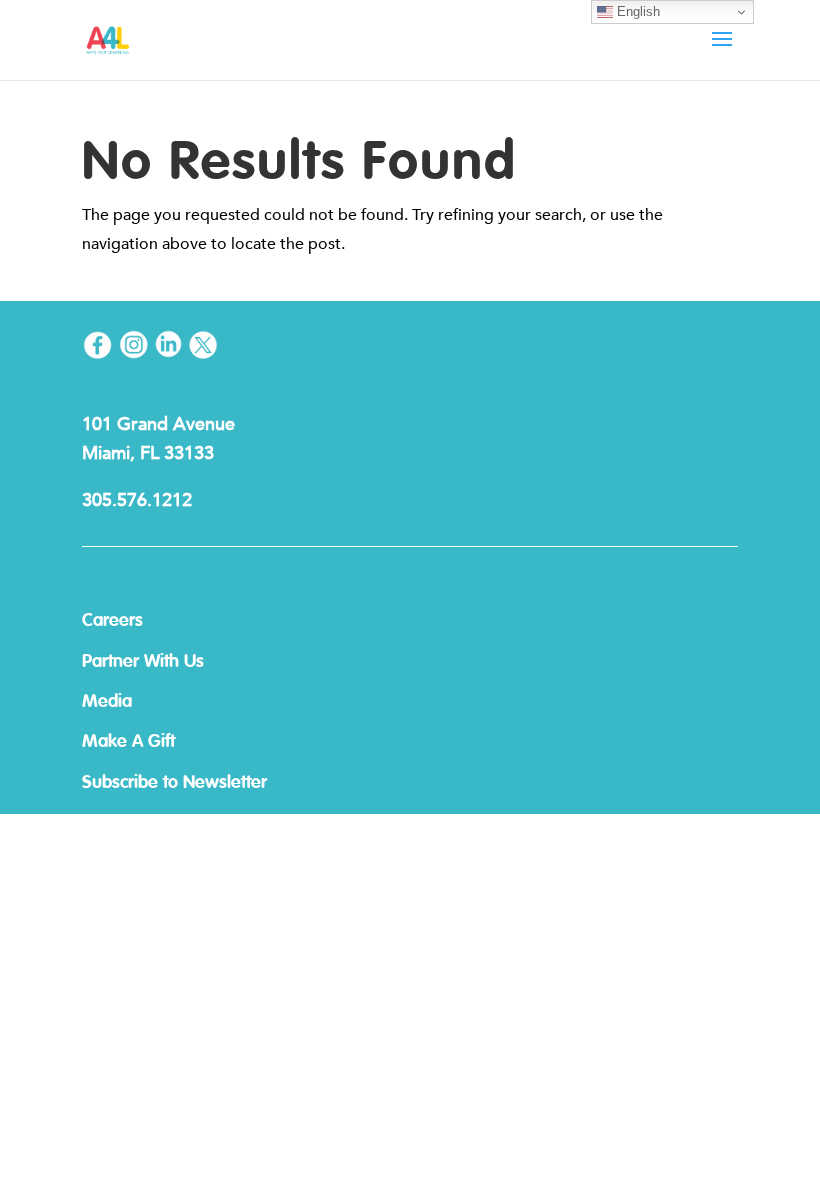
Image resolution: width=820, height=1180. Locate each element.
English (636, 11)
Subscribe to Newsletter (174, 783)
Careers (112, 621)
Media (107, 702)
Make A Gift (128, 742)
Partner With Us (143, 662)
